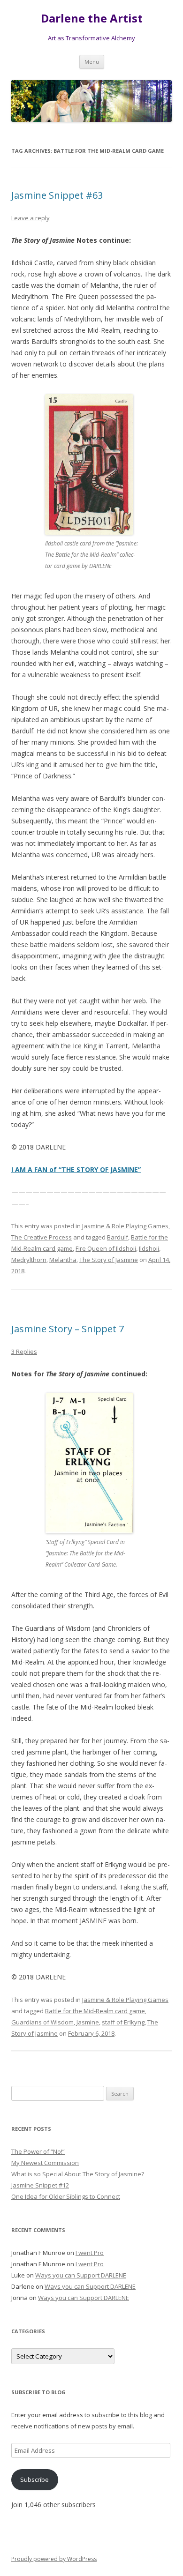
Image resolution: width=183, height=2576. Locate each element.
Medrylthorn (29, 1260)
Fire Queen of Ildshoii (106, 1248)
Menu (92, 62)
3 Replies (24, 1351)
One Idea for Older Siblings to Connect (66, 2196)
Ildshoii (149, 1248)
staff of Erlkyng (123, 2022)
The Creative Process (42, 1237)
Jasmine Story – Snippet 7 (68, 1329)
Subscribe (34, 2479)
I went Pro (90, 2253)
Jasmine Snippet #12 (40, 2185)
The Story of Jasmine (109, 1260)
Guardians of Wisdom (42, 2022)
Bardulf (118, 1237)
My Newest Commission (45, 2163)
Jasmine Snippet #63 (57, 195)
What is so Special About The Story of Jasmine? (78, 2174)
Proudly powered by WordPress (54, 2559)
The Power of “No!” (38, 2151)
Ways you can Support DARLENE (81, 2275)
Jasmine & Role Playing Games (125, 1226)
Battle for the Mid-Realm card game (95, 2011)
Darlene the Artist (92, 19)
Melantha (63, 1260)
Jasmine (88, 2022)
